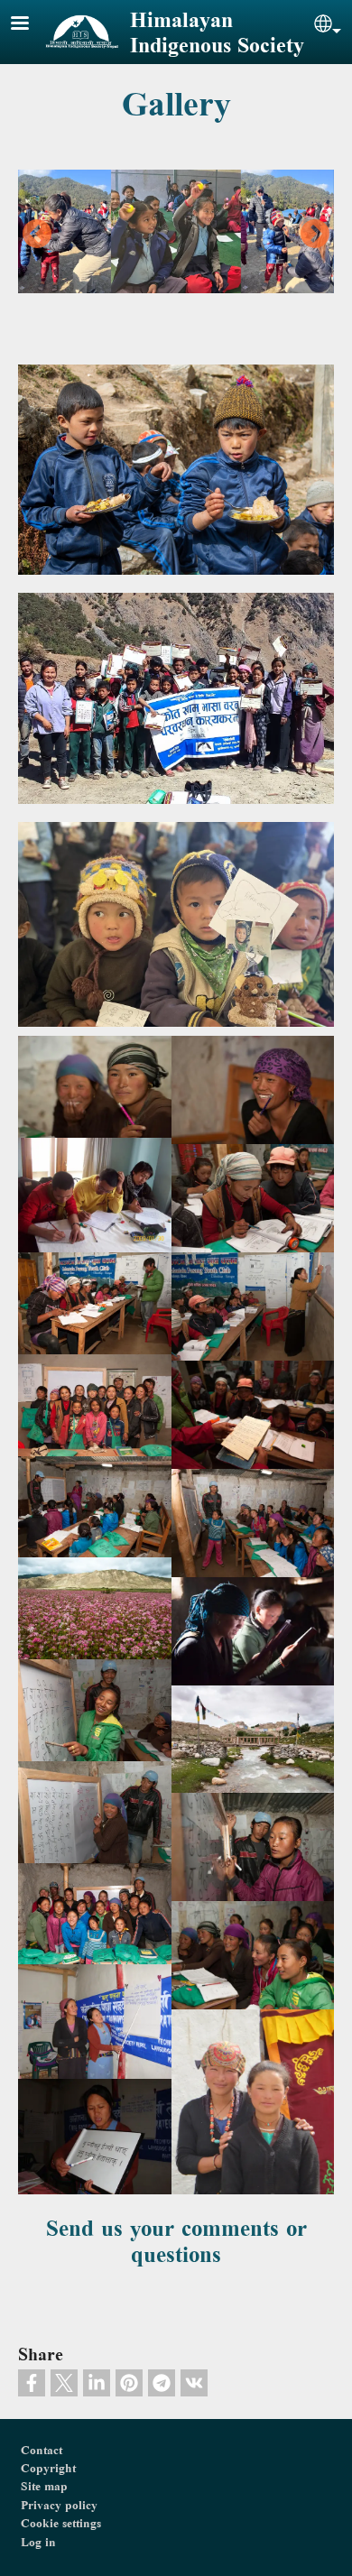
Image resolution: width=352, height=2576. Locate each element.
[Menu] (31, 25)
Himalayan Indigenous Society (217, 32)
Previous (37, 235)
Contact (42, 2450)
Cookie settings (61, 2523)
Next (315, 235)
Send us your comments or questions (176, 2241)
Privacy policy (59, 2505)
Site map (44, 2486)
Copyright (48, 2468)
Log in (38, 2542)
